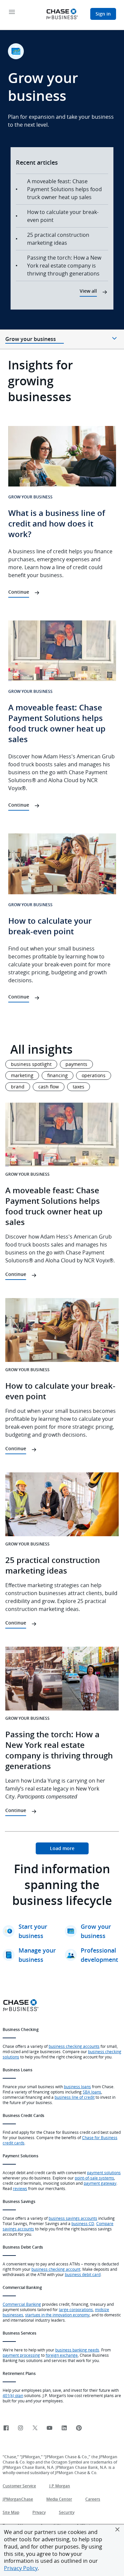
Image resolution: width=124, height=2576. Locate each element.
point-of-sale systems (94, 2178)
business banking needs (77, 2350)
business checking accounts (74, 2046)
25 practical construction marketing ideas (58, 239)
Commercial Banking (22, 2304)
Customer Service (19, 2486)
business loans (77, 2087)
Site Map (11, 2512)
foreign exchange (62, 2355)
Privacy (39, 2512)
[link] (62, 1848)
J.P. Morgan (60, 2486)
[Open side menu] (12, 12)
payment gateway (100, 2183)
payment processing (21, 2355)
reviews (20, 2188)
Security (67, 2512)
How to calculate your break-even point (63, 216)
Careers (93, 2499)
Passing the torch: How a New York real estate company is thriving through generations (64, 266)
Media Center (59, 2499)
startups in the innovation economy (57, 2315)
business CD (83, 2223)
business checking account (56, 2269)
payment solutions (104, 2173)
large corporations (76, 2309)
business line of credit (75, 2097)
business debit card (83, 2274)
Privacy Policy (21, 2568)
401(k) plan (13, 2395)
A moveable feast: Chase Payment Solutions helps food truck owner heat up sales (64, 189)
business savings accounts (73, 2218)
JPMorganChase (18, 2499)
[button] (117, 2529)
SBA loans (92, 2092)
